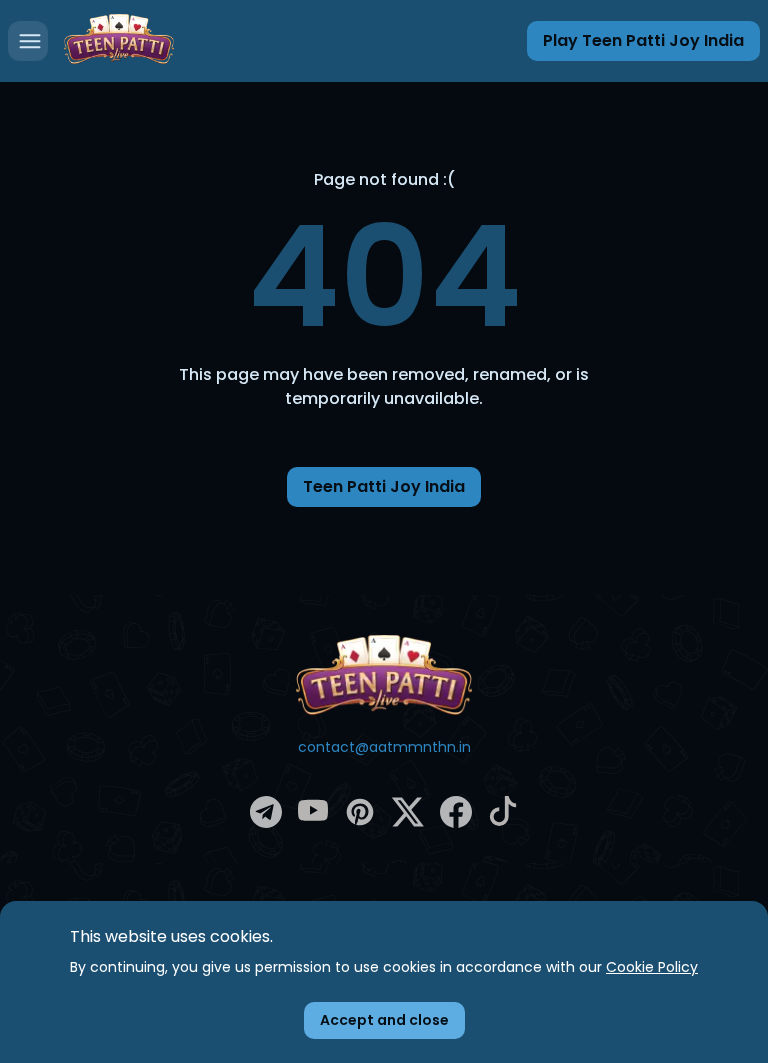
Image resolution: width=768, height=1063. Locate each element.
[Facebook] (456, 823)
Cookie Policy (652, 967)
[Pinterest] (360, 823)
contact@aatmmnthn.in (384, 747)
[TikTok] (503, 821)
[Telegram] (266, 823)
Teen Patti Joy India (384, 486)
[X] (408, 823)
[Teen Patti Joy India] (384, 675)
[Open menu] (28, 41)
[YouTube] (313, 821)
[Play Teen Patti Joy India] (119, 41)
